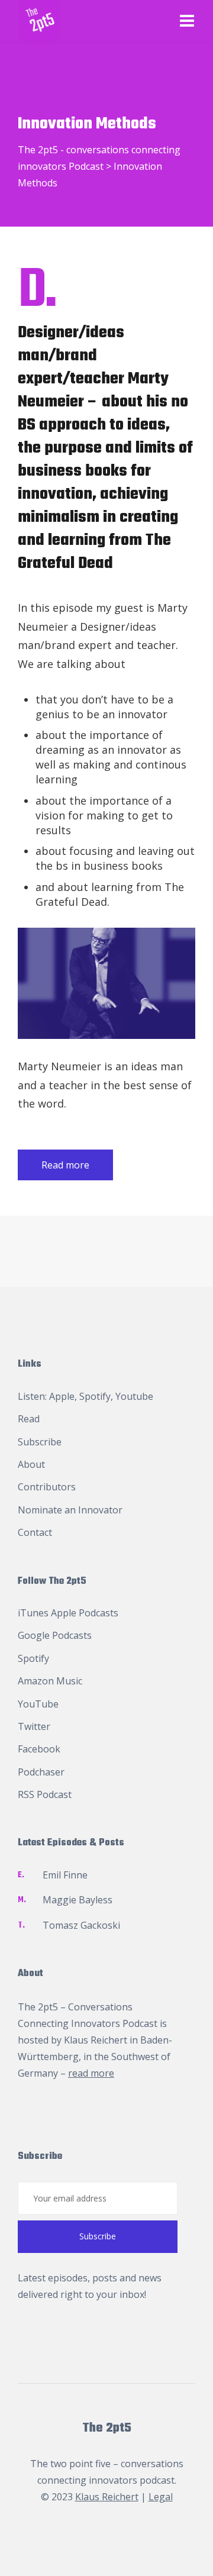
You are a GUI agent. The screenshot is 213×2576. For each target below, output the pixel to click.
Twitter (34, 1726)
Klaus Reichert (96, 2040)
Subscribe (40, 1442)
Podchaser (41, 1772)
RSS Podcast (45, 1794)
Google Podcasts (55, 1635)
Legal (161, 2497)
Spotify (95, 1396)
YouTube (38, 1704)
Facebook (39, 1749)
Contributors (47, 1487)
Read (29, 1419)
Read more (65, 1165)
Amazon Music (50, 1681)
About (31, 1464)
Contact (35, 1532)
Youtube (134, 1396)
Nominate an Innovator (70, 1510)
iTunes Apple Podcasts (68, 1613)
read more (91, 2073)
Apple (62, 1396)
